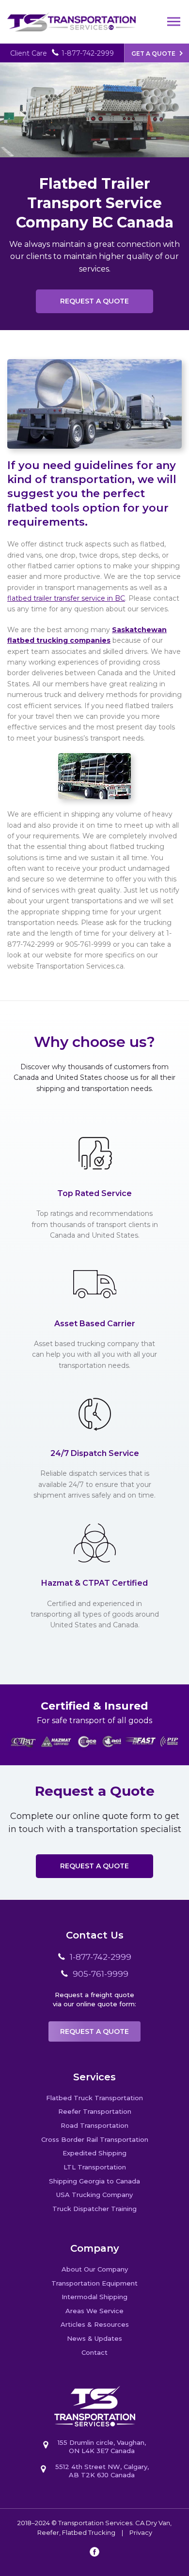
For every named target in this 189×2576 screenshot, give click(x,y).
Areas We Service (94, 2311)
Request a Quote (94, 301)
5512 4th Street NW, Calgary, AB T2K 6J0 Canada (102, 2471)
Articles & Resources (95, 2324)
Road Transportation (94, 2125)
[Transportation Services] (71, 16)
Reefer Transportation (95, 2111)
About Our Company (95, 2269)
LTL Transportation (95, 2167)
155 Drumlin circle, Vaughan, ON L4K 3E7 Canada (102, 2447)
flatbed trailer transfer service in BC (66, 598)
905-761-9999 (101, 1974)
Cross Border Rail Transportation (95, 2139)
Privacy (141, 2532)
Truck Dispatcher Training (94, 2209)
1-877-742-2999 (88, 53)
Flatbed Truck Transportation (94, 2098)
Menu (174, 22)
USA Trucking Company (94, 2195)
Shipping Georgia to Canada (94, 2181)
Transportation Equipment (94, 2283)
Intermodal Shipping (94, 2297)
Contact (94, 2352)
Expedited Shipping (94, 2153)
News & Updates (94, 2338)
